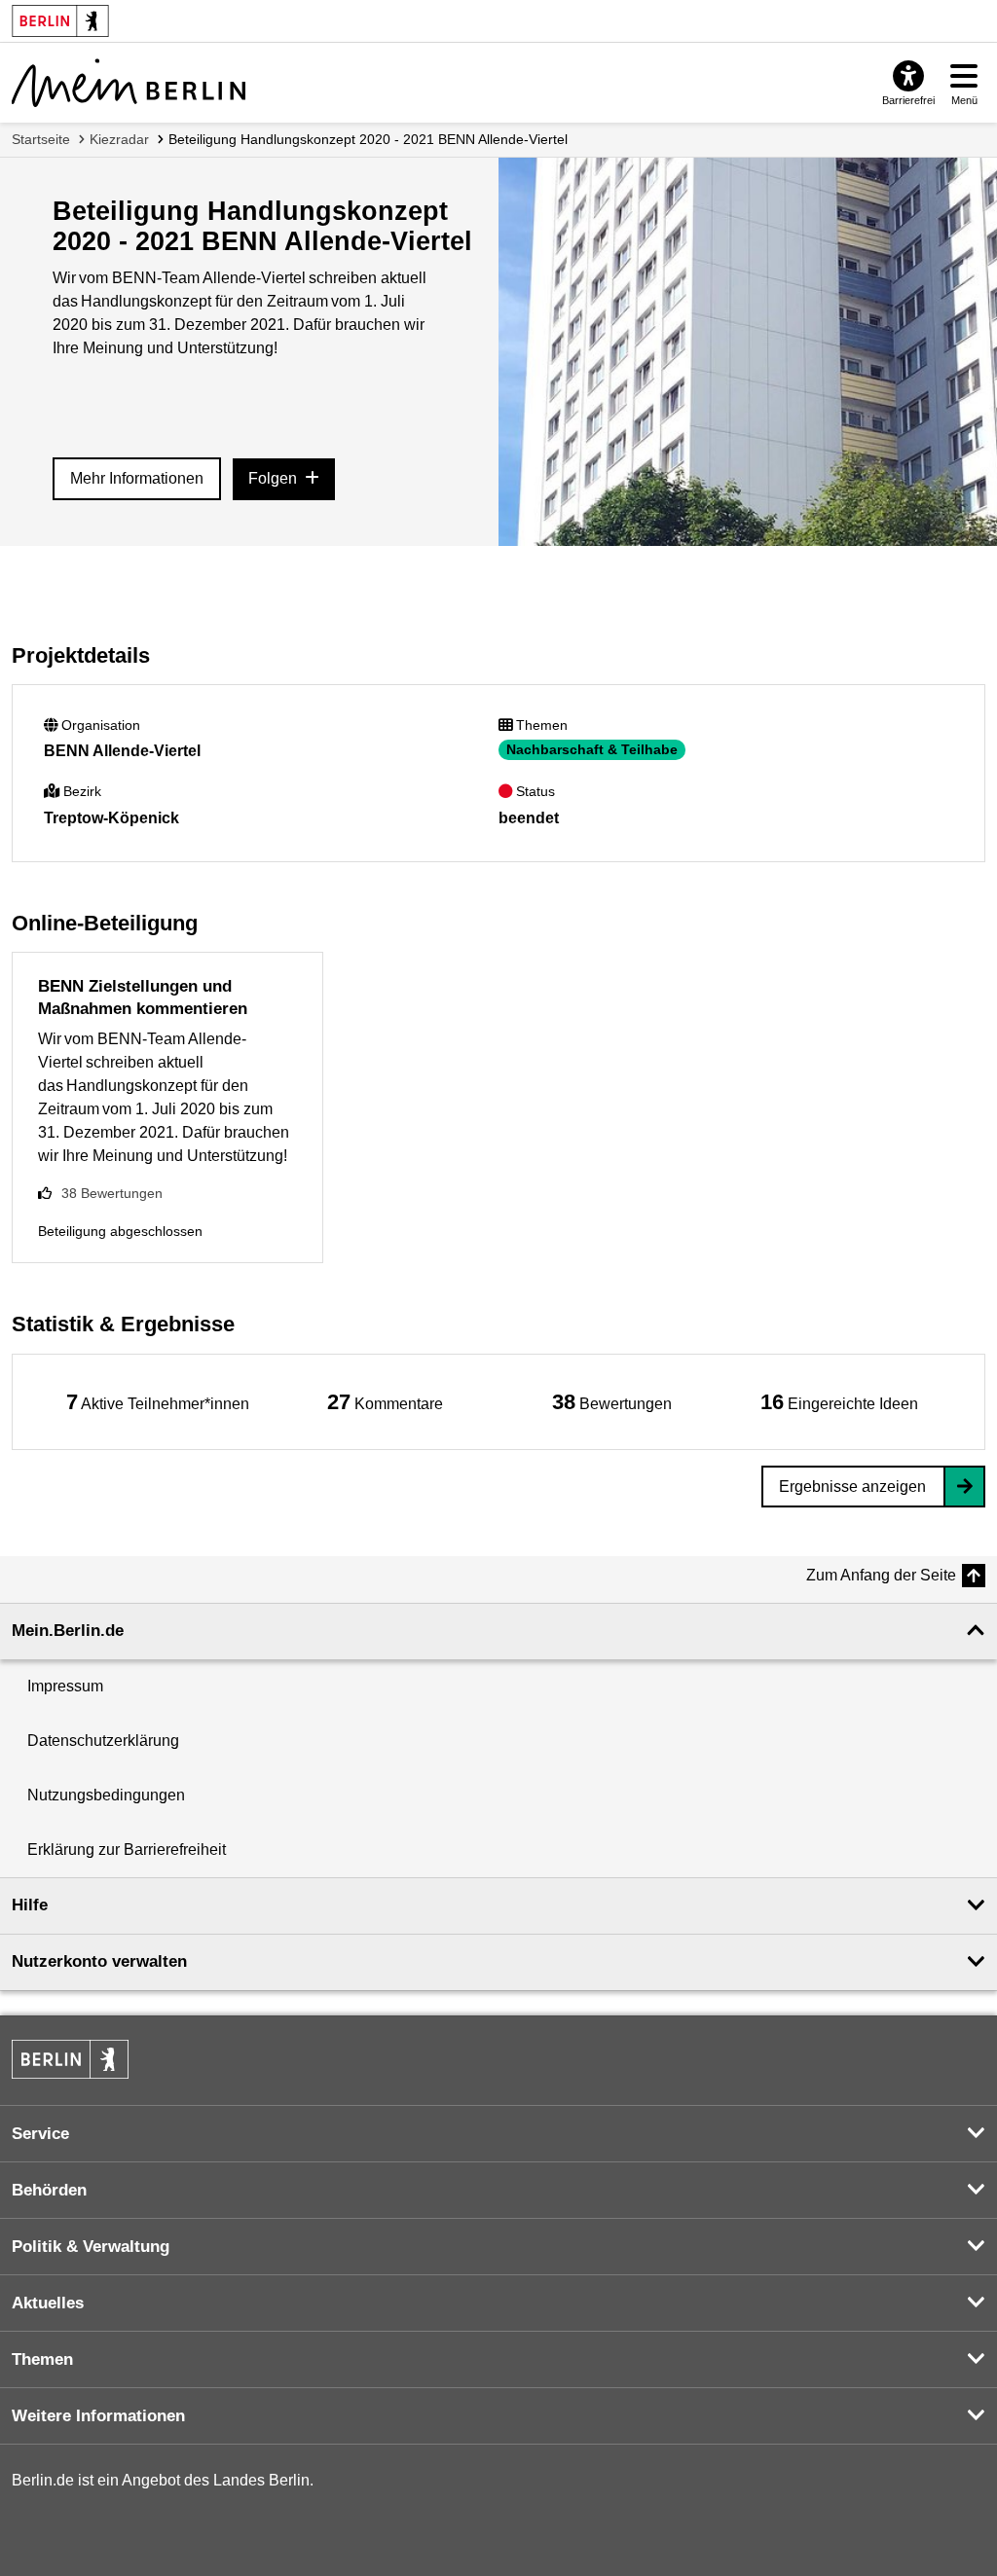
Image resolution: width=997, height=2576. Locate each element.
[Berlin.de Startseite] (70, 2059)
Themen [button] (42, 2359)
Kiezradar (119, 139)
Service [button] (40, 2134)
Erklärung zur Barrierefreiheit (127, 1850)
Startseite (41, 139)
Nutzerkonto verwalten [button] (99, 1961)
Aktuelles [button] (48, 2303)
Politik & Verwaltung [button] (91, 2247)
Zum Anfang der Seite (881, 1575)
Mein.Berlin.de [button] (68, 1631)
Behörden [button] (49, 2190)
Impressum (65, 1686)
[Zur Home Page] (129, 83)
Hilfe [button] (30, 1905)
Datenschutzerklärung (103, 1741)
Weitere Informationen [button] (98, 2416)
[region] (158, 1402)
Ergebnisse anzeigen (852, 1487)
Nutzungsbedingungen (106, 1795)
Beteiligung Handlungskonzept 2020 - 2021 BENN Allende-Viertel (368, 139)
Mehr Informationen (137, 478)
